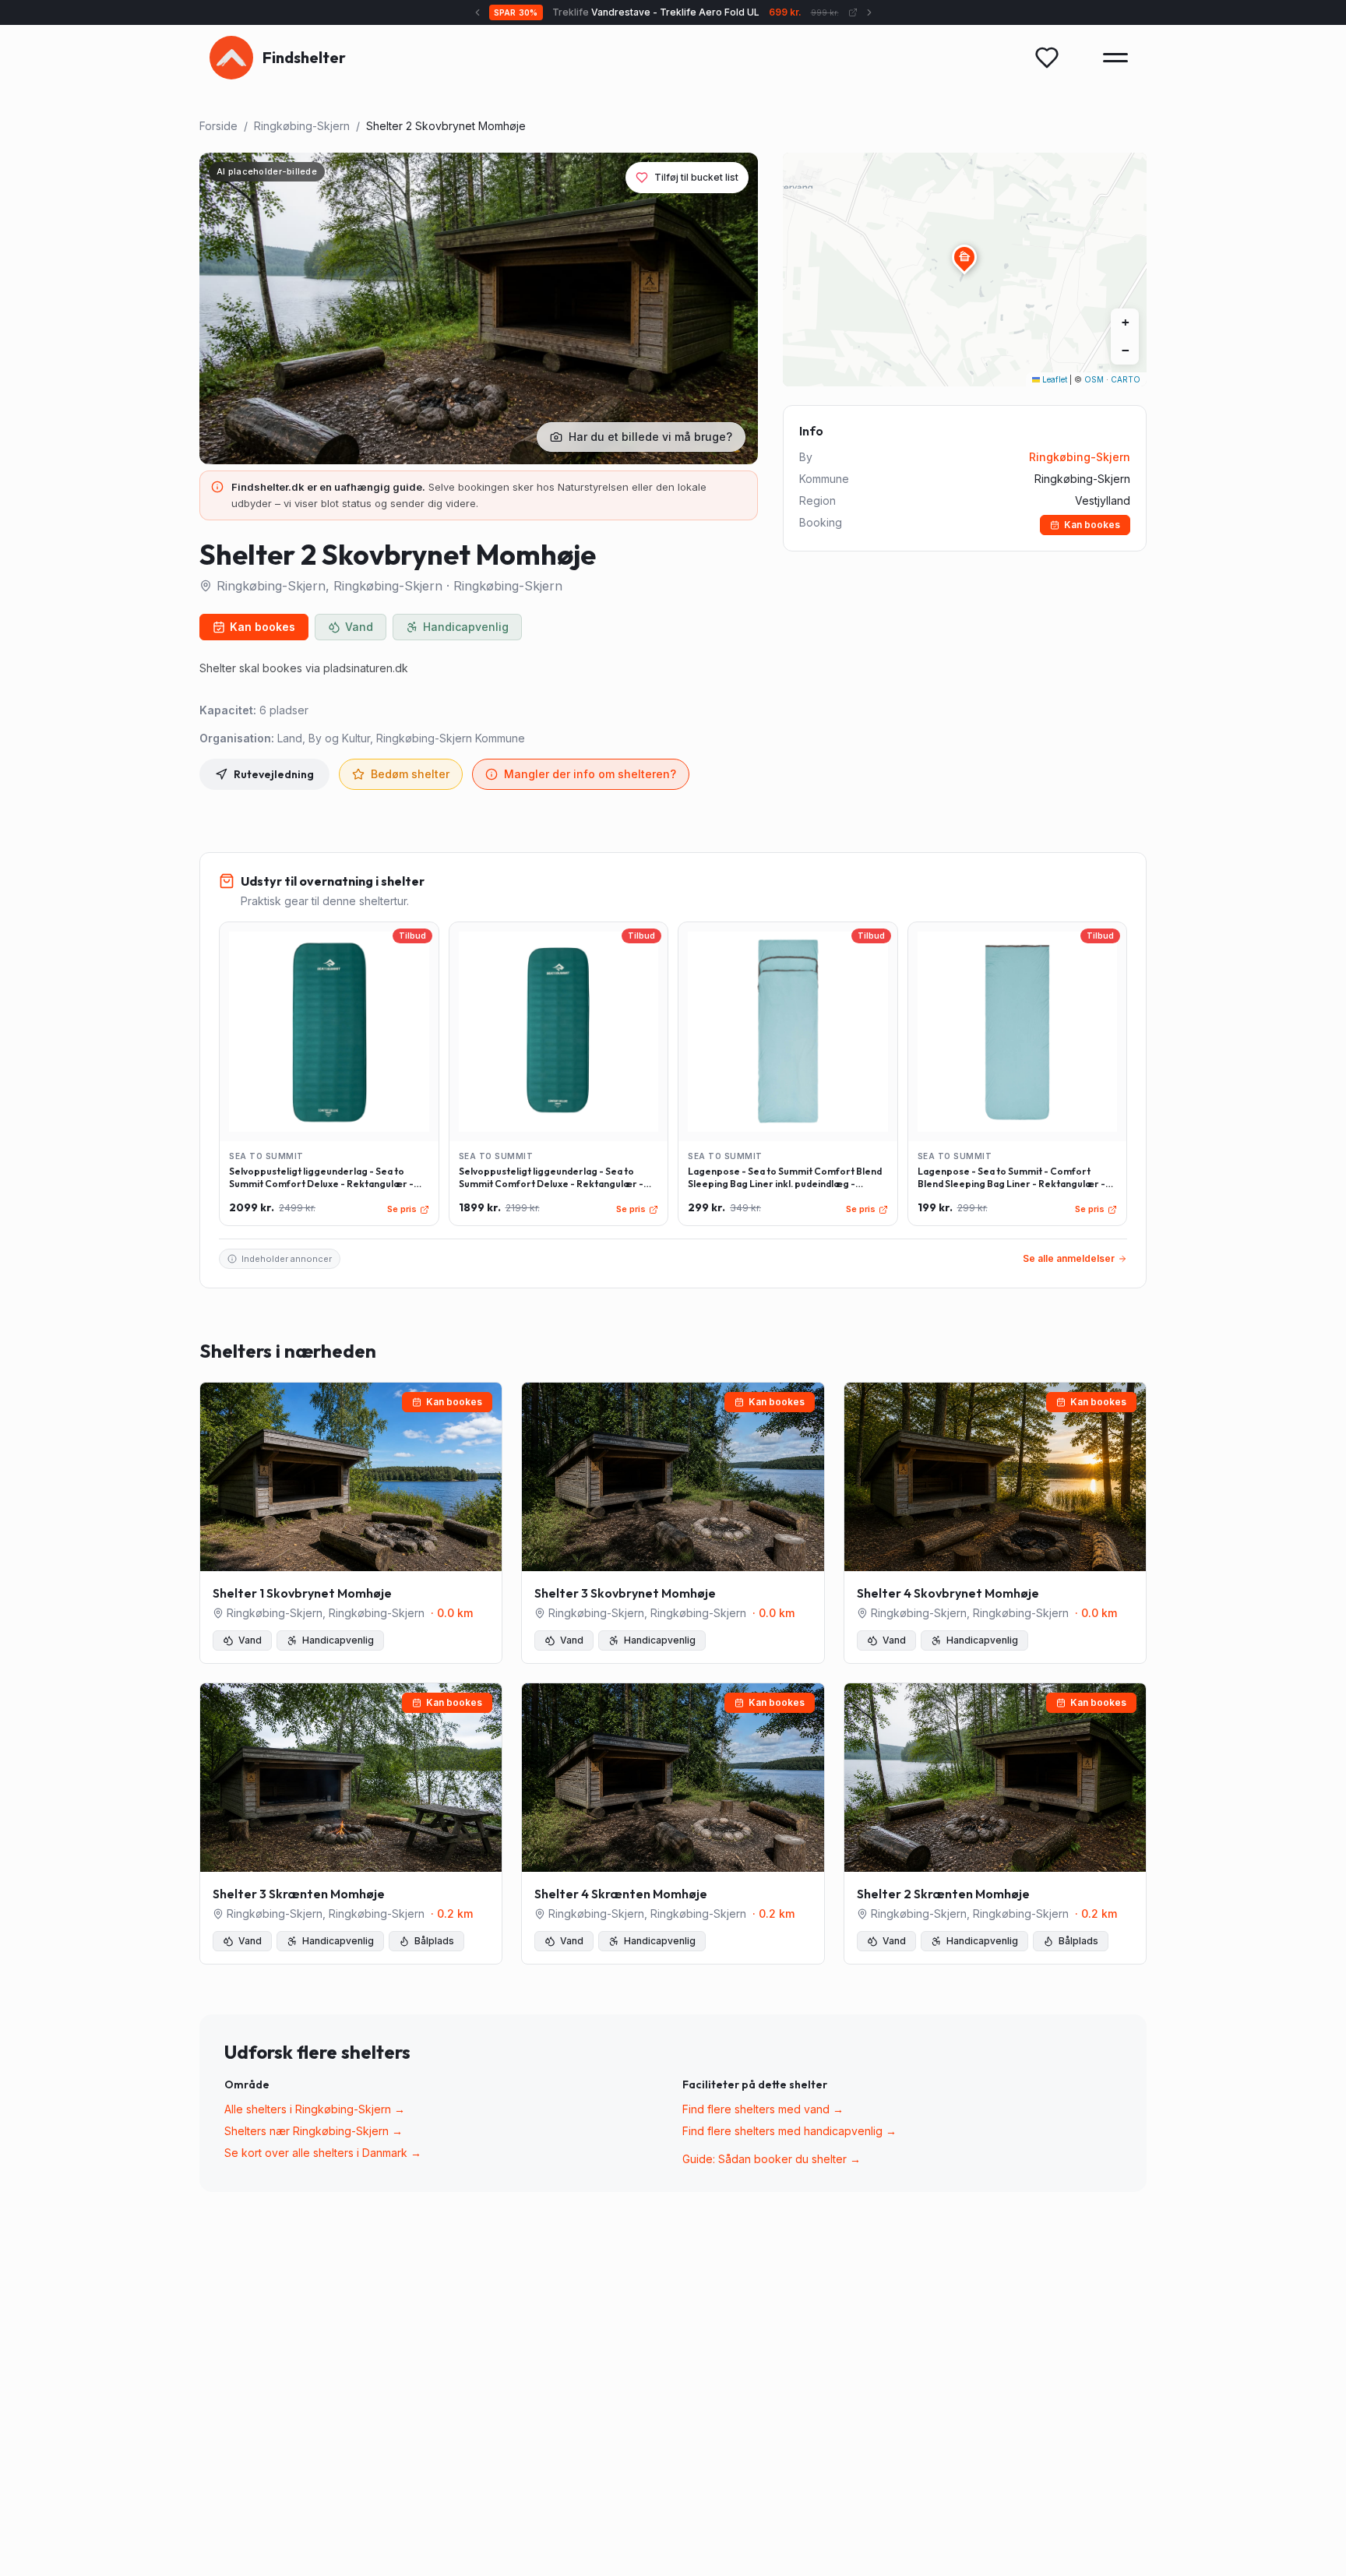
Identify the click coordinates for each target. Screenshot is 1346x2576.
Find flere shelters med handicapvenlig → (789, 2131)
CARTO (1126, 379)
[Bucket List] (1047, 58)
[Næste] (869, 12)
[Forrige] (477, 12)
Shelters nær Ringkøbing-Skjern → (314, 2131)
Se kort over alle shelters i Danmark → (323, 2153)
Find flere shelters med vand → (763, 2109)
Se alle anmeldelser (1069, 1258)
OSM (1094, 379)
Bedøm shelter (410, 774)
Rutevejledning (274, 774)
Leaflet (1054, 379)
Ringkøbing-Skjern (302, 126)
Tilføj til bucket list (696, 177)
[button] (964, 257)
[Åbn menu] (1115, 58)
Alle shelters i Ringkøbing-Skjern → (315, 2109)
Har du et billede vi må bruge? (650, 437)
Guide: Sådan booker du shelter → (772, 2159)
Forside (218, 126)
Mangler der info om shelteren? (590, 774)
